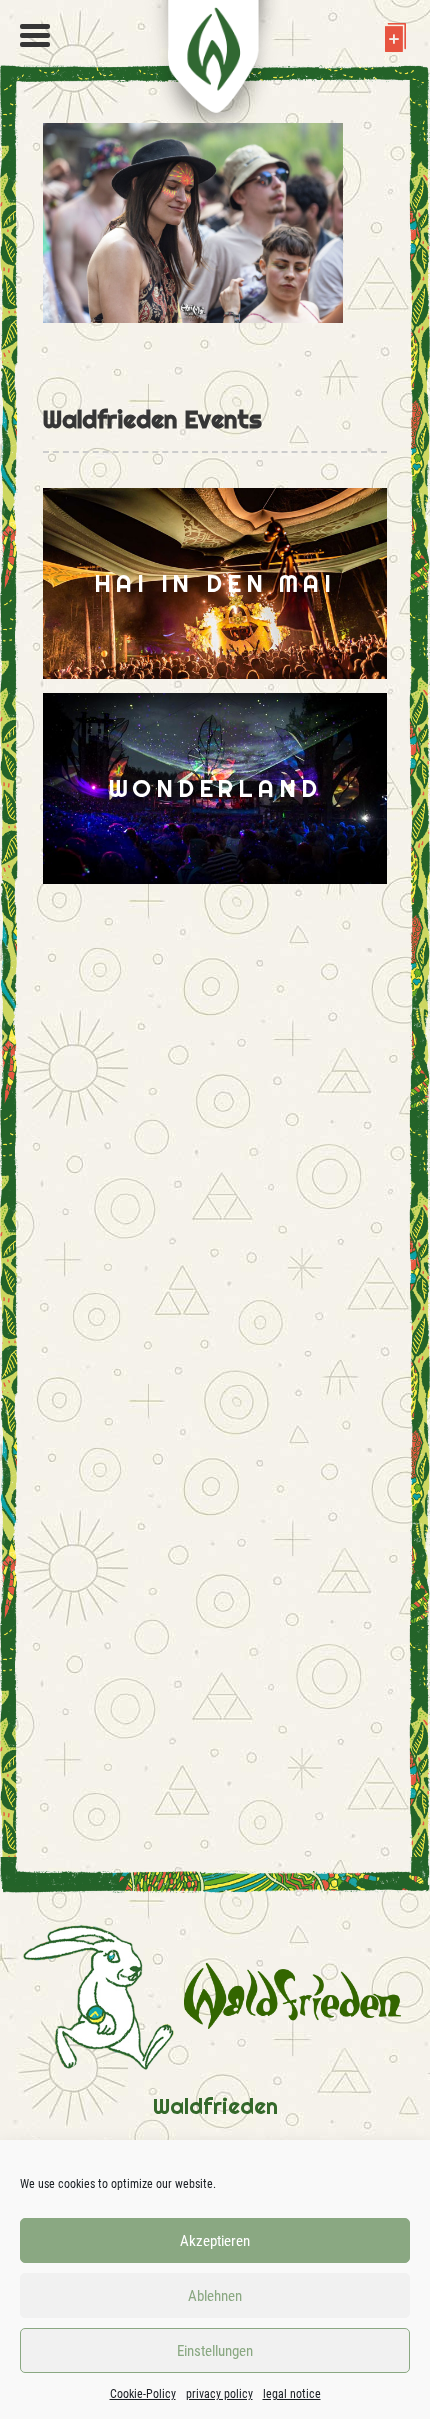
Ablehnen (215, 2296)
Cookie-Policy (143, 2394)
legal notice (292, 2394)
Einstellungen (215, 2351)
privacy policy (219, 2394)
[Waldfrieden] (35, 36)
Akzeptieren (215, 2241)
